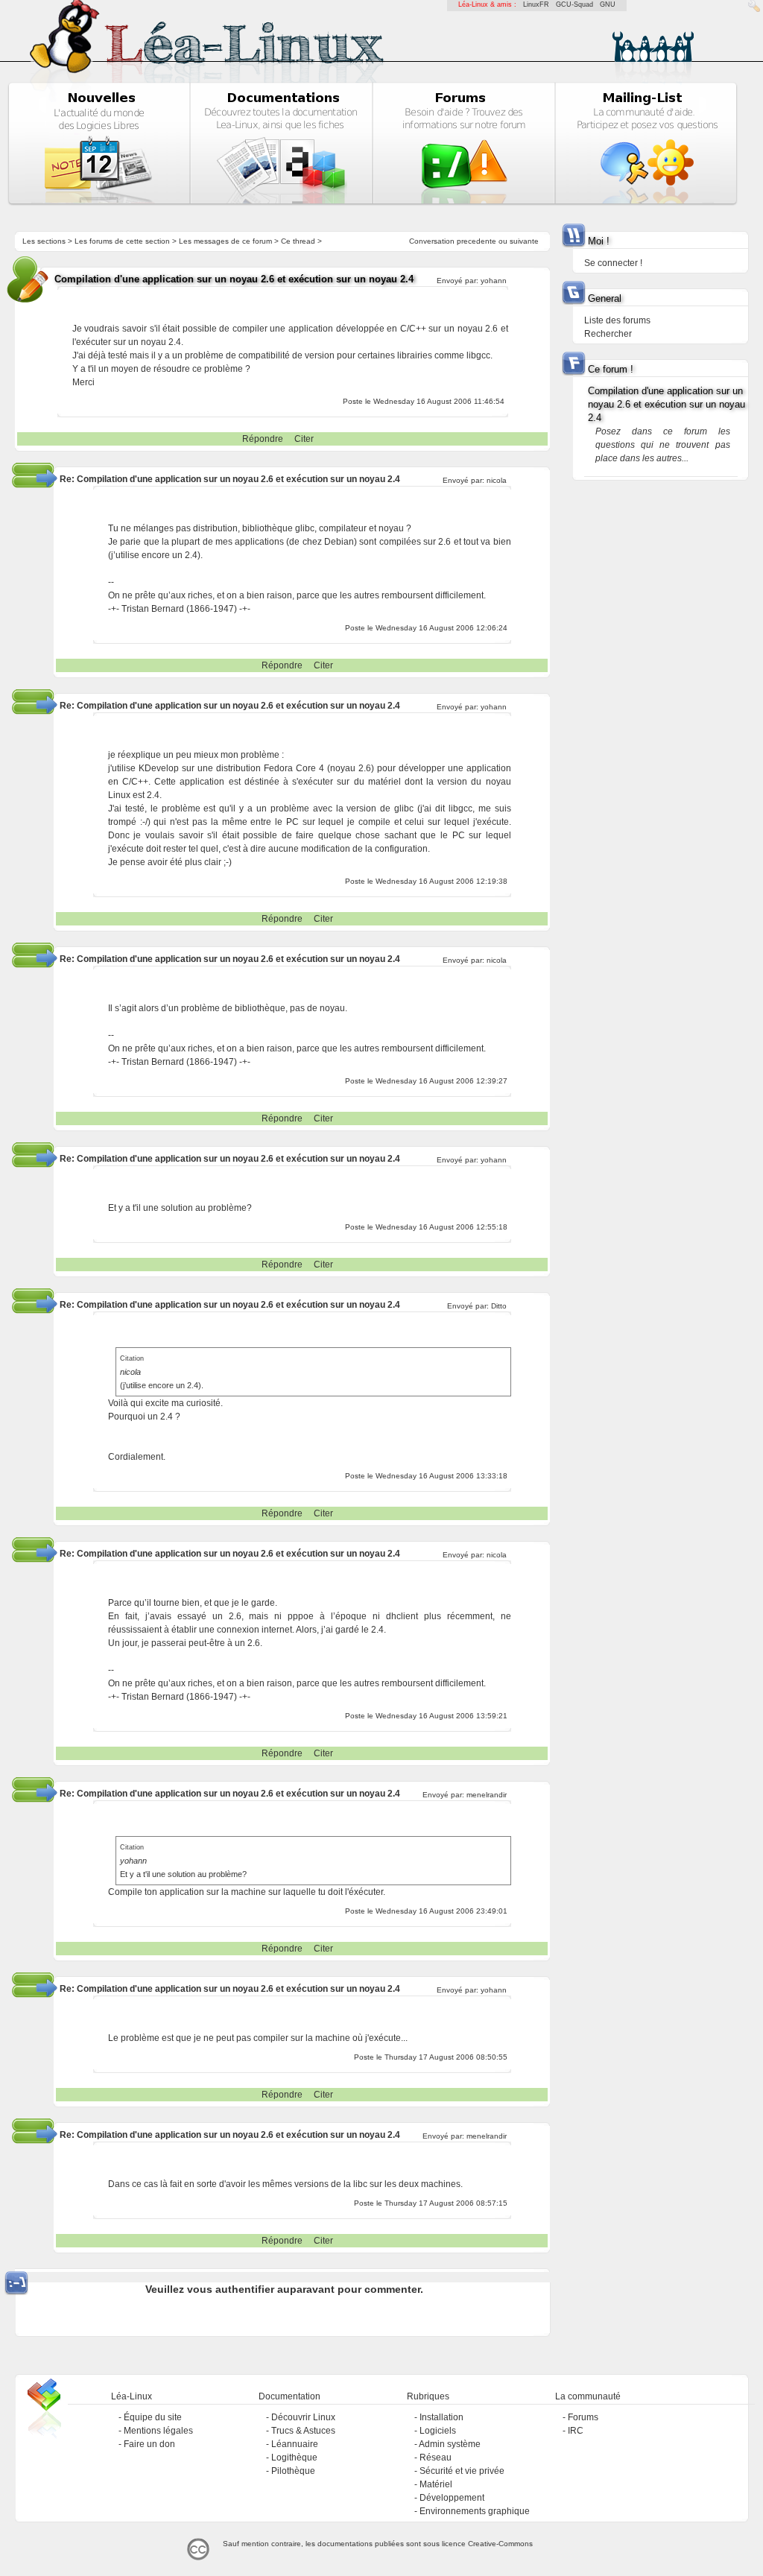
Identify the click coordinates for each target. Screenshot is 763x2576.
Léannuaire (295, 2444)
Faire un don (149, 2444)
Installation (441, 2417)
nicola (497, 480)
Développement (452, 2498)
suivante (524, 241)
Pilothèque (293, 2471)
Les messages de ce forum (225, 241)
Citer (304, 439)
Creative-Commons (500, 2544)
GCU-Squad (574, 4)
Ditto (499, 1306)
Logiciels (438, 2431)
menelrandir (487, 1795)
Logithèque (294, 2458)
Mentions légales (158, 2431)
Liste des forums (617, 320)
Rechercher (608, 334)
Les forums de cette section (122, 241)
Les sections (44, 241)
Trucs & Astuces (303, 2431)
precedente (477, 241)
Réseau (436, 2458)
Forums (583, 2417)
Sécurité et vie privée (462, 2471)
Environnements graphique (475, 2511)
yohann (494, 281)
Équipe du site (153, 2417)
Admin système (450, 2444)
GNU (608, 4)
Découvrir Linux (303, 2417)
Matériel (436, 2484)
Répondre (263, 439)
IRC (576, 2431)
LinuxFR (536, 4)
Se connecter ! (613, 263)
